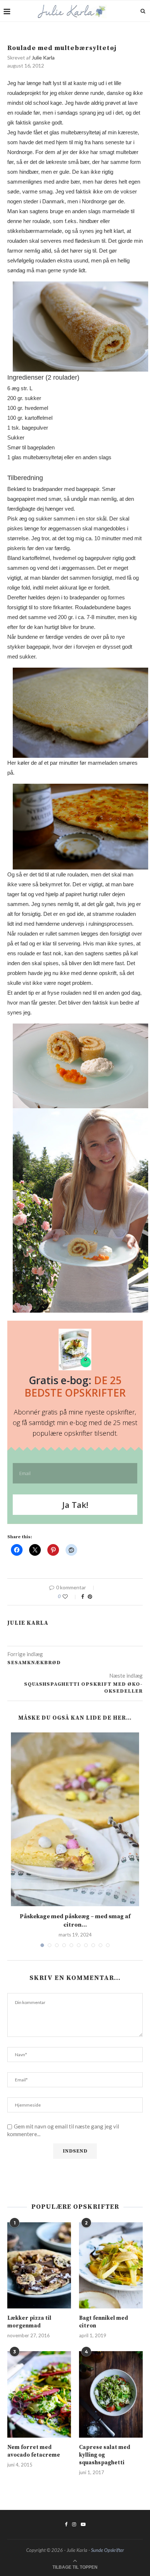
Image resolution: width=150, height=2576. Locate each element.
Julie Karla (43, 57)
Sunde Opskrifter (108, 2550)
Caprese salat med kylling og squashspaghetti (105, 2455)
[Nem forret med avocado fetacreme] (39, 2394)
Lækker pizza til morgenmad (29, 2322)
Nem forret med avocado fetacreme (34, 2451)
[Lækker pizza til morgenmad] (39, 2266)
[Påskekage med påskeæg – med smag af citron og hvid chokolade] (75, 1819)
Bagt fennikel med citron (104, 2322)
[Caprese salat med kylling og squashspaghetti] (111, 2394)
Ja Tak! (75, 1505)
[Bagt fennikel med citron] (111, 2266)
